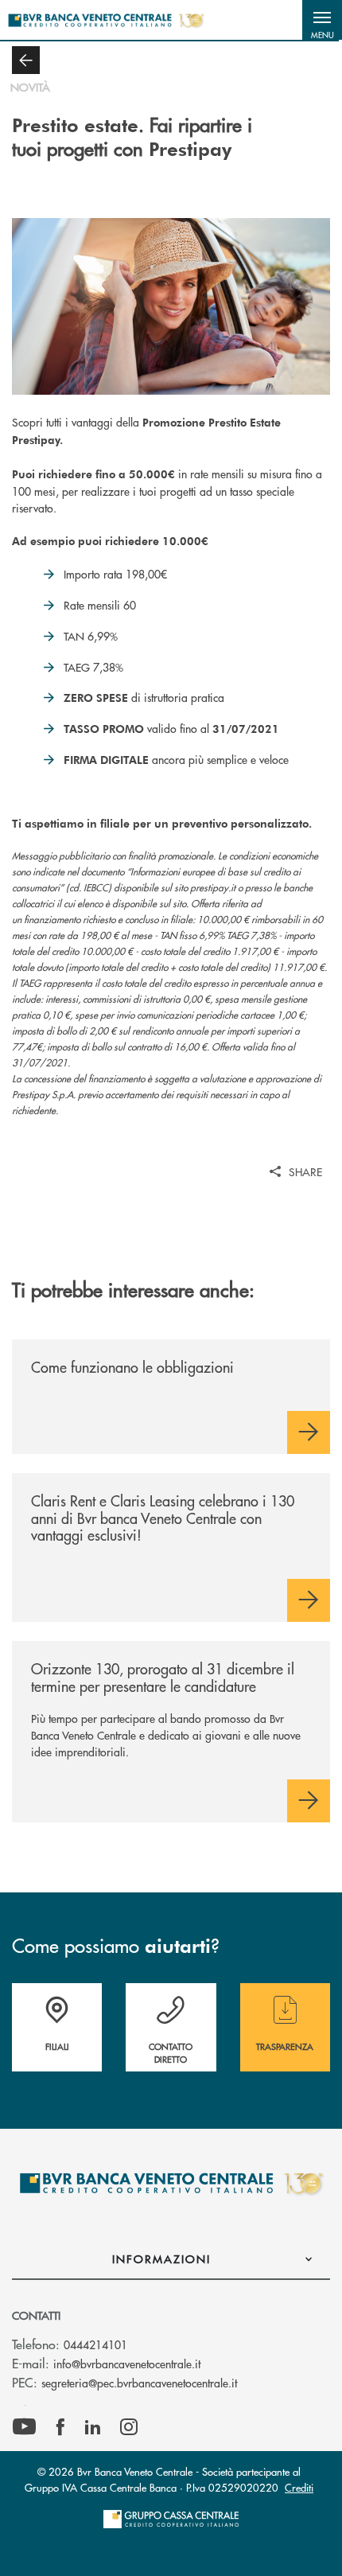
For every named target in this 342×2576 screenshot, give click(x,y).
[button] (322, 20)
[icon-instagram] (129, 2427)
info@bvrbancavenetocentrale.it (127, 2364)
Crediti (299, 2487)
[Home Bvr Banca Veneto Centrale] (106, 20)
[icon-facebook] (60, 2427)
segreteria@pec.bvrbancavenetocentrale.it (139, 2383)
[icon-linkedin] (93, 2427)
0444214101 (95, 2344)
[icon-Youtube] (24, 2427)
